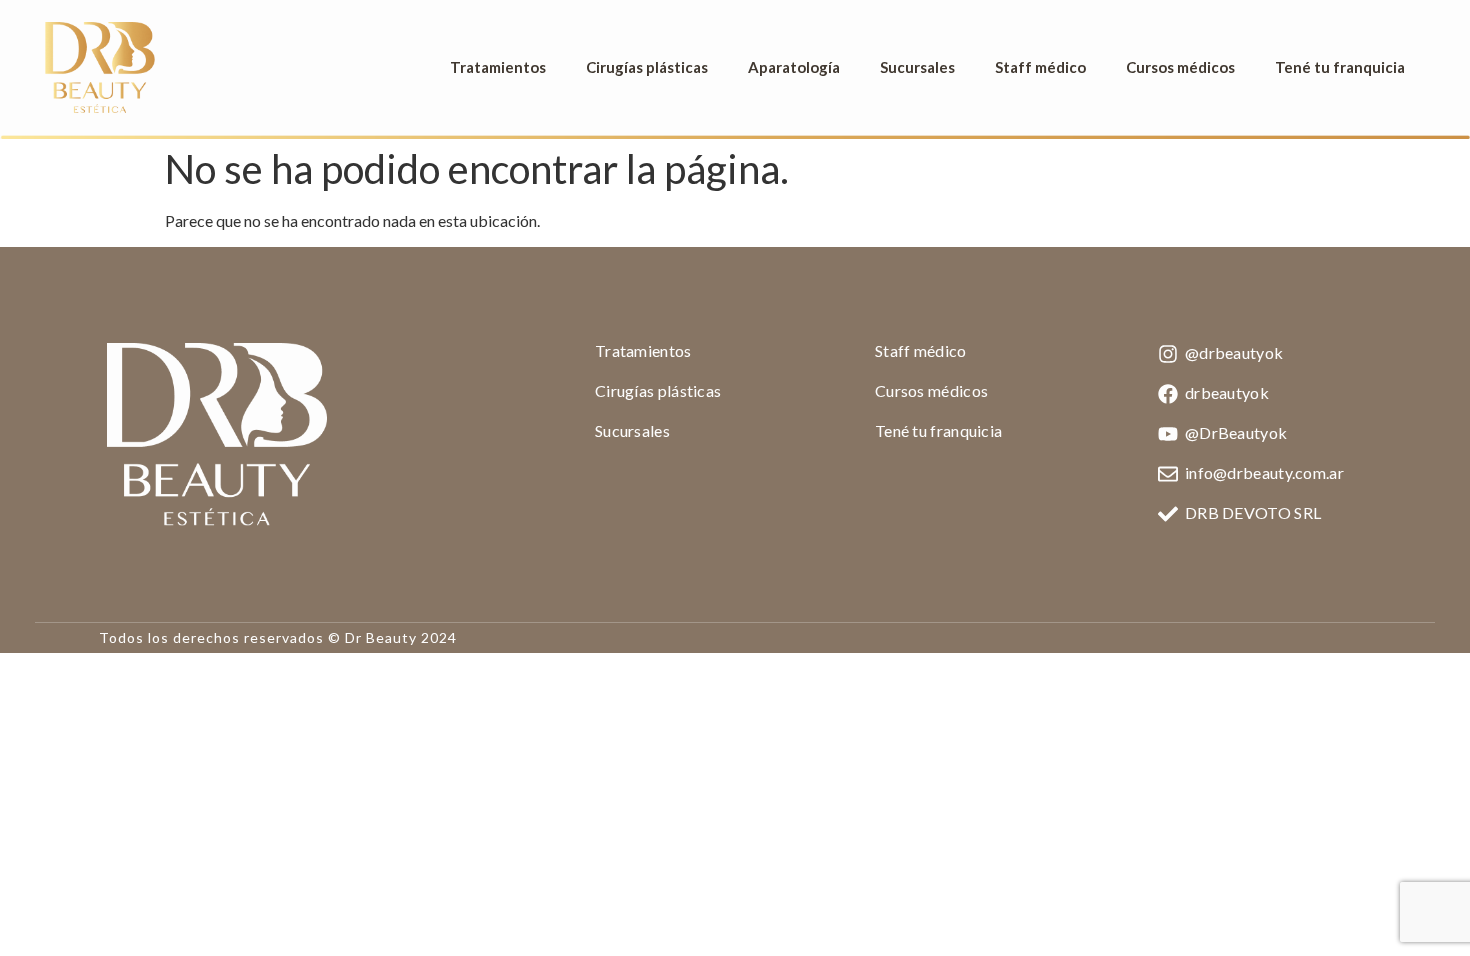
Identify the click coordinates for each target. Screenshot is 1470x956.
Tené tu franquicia (1340, 67)
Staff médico (1040, 67)
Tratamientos (498, 67)
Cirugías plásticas (647, 67)
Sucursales (917, 67)
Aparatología (794, 67)
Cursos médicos (1180, 67)
